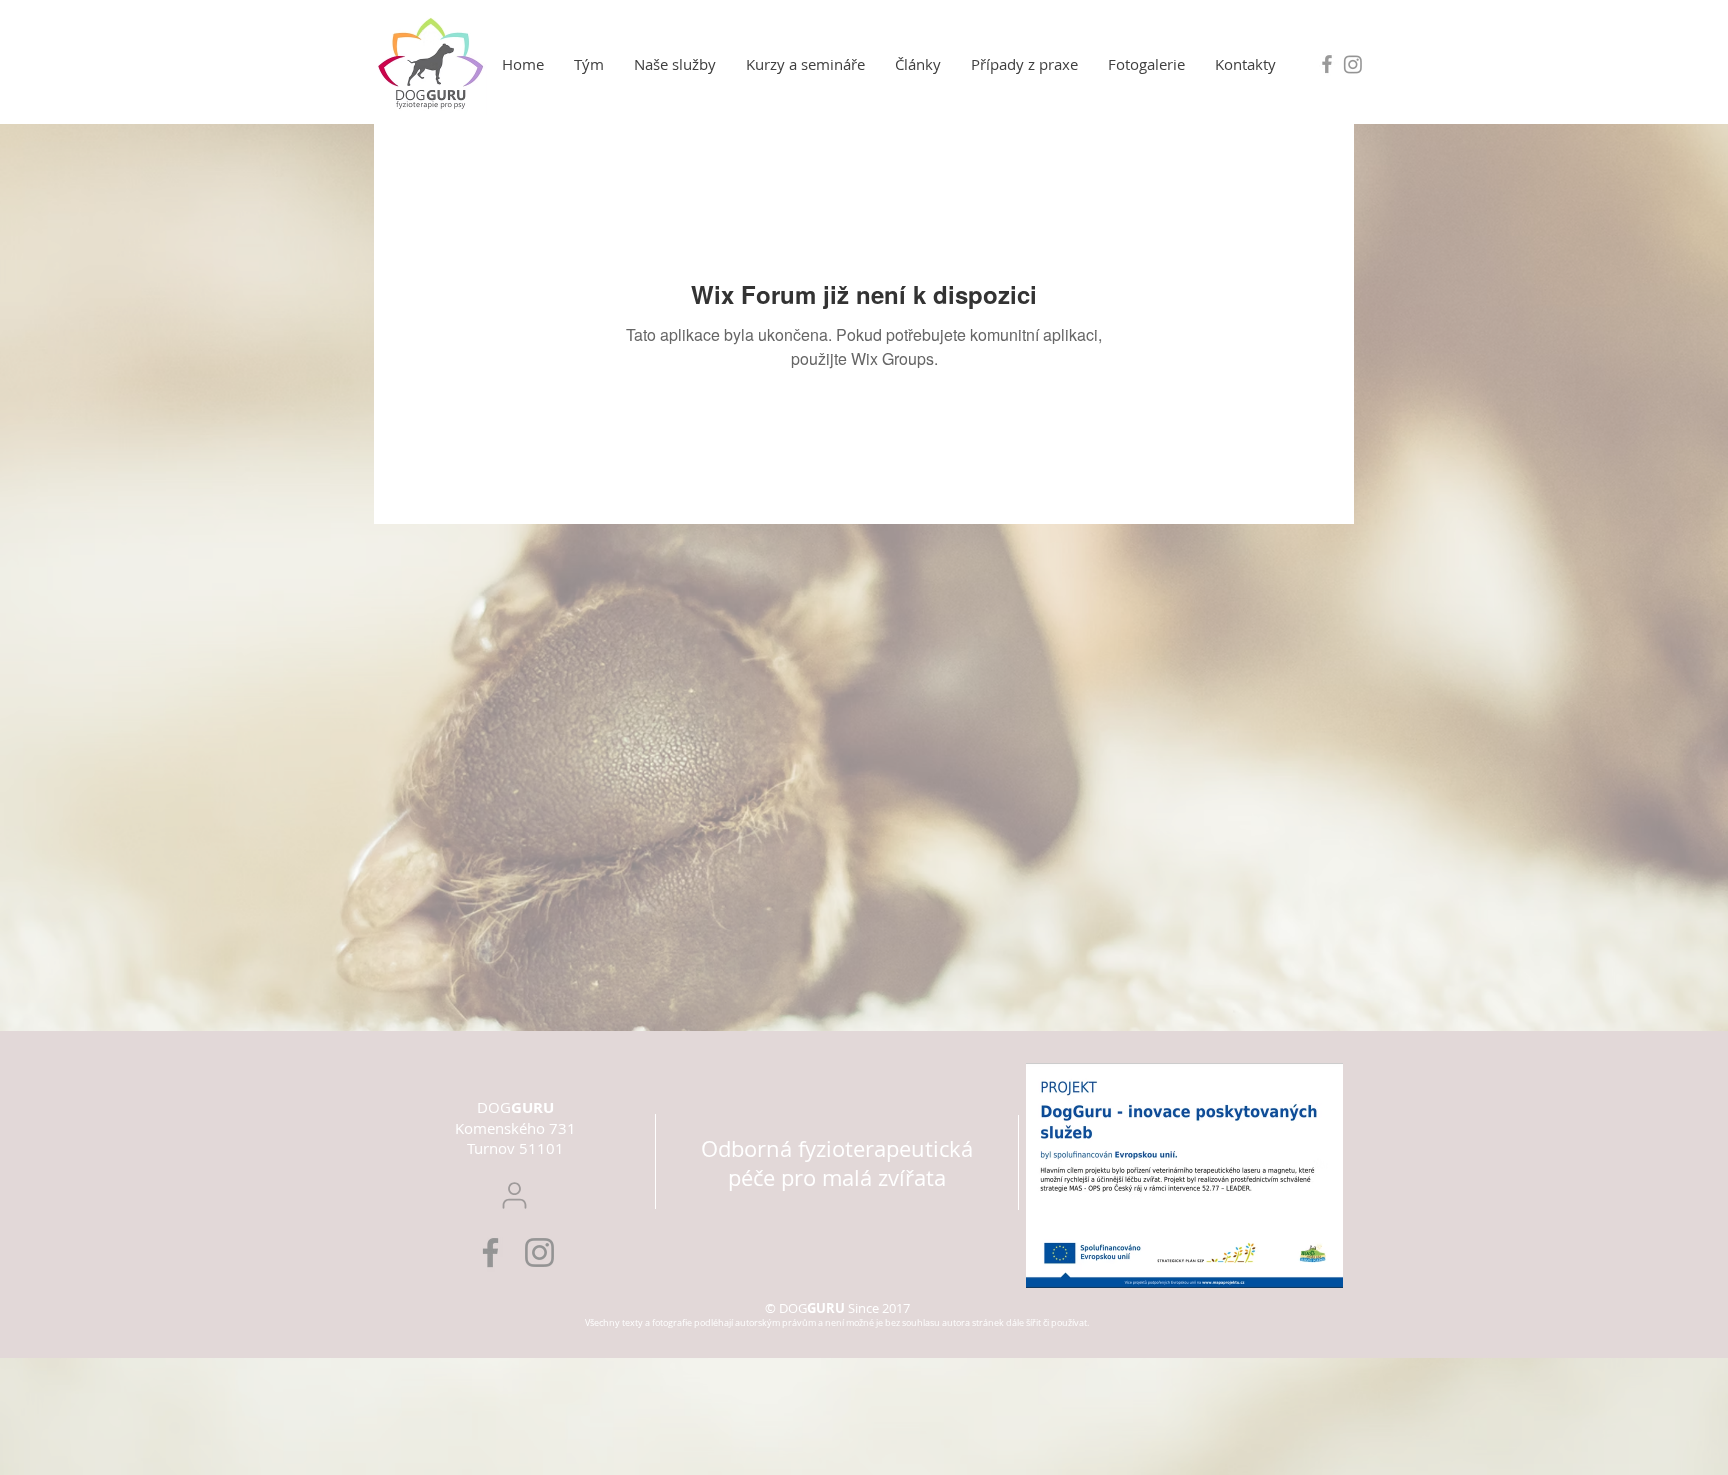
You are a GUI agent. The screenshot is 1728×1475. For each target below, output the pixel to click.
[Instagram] (1353, 64)
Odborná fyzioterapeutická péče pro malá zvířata (837, 1163)
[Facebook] (490, 1252)
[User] (514, 1195)
